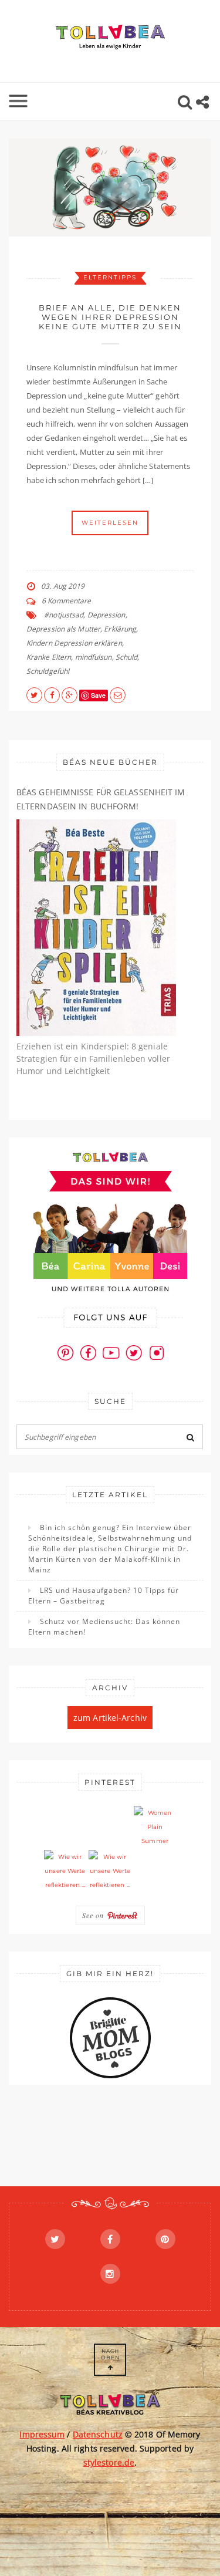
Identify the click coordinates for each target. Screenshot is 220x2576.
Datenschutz (98, 2434)
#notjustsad (64, 615)
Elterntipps (110, 277)
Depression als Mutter (63, 629)
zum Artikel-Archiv (110, 1718)
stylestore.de (109, 2462)
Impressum (42, 2434)
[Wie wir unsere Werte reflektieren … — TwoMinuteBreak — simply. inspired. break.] (65, 1871)
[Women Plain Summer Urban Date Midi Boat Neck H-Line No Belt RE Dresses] (155, 1827)
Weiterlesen (110, 523)
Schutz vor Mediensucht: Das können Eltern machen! (104, 1627)
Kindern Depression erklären (74, 643)
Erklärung (120, 629)
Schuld (127, 657)
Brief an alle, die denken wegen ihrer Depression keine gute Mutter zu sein (110, 317)
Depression (106, 615)
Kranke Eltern (49, 657)
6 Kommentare (66, 601)
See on (94, 1915)
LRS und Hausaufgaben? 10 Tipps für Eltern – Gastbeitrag (104, 1596)
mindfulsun (94, 657)
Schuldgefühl (48, 671)
